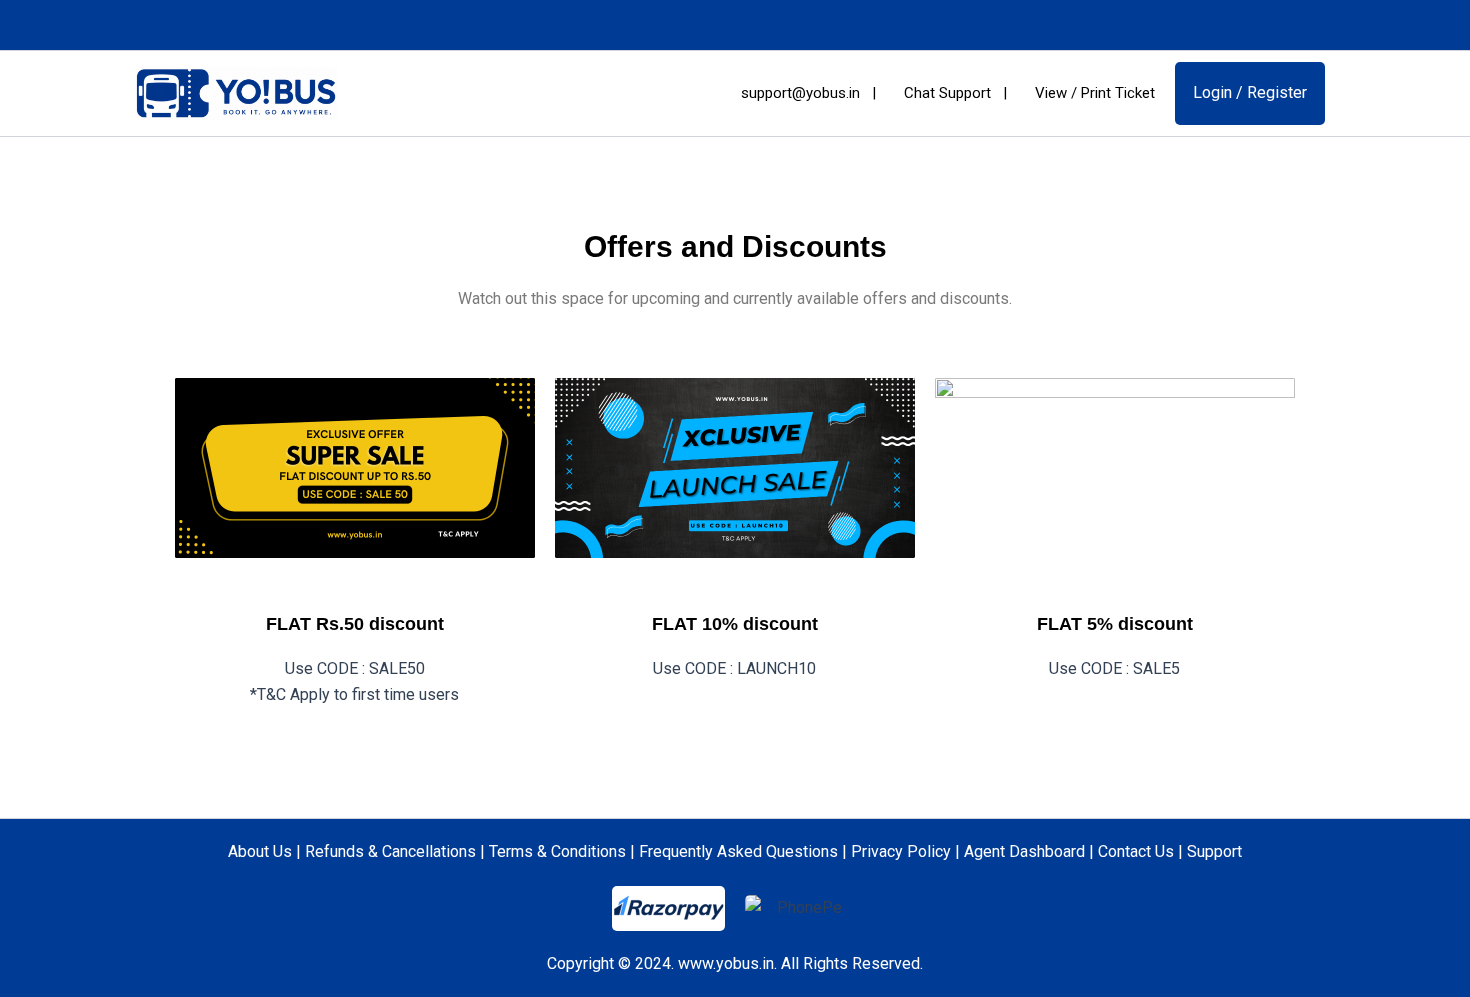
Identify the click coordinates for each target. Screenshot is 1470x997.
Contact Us (1136, 851)
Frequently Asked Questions (738, 851)
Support (1214, 851)
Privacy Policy (901, 851)
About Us (260, 851)
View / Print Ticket (1093, 93)
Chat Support (945, 93)
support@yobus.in (798, 93)
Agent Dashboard (1024, 851)
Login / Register (1250, 92)
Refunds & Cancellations (390, 851)
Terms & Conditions (557, 851)
